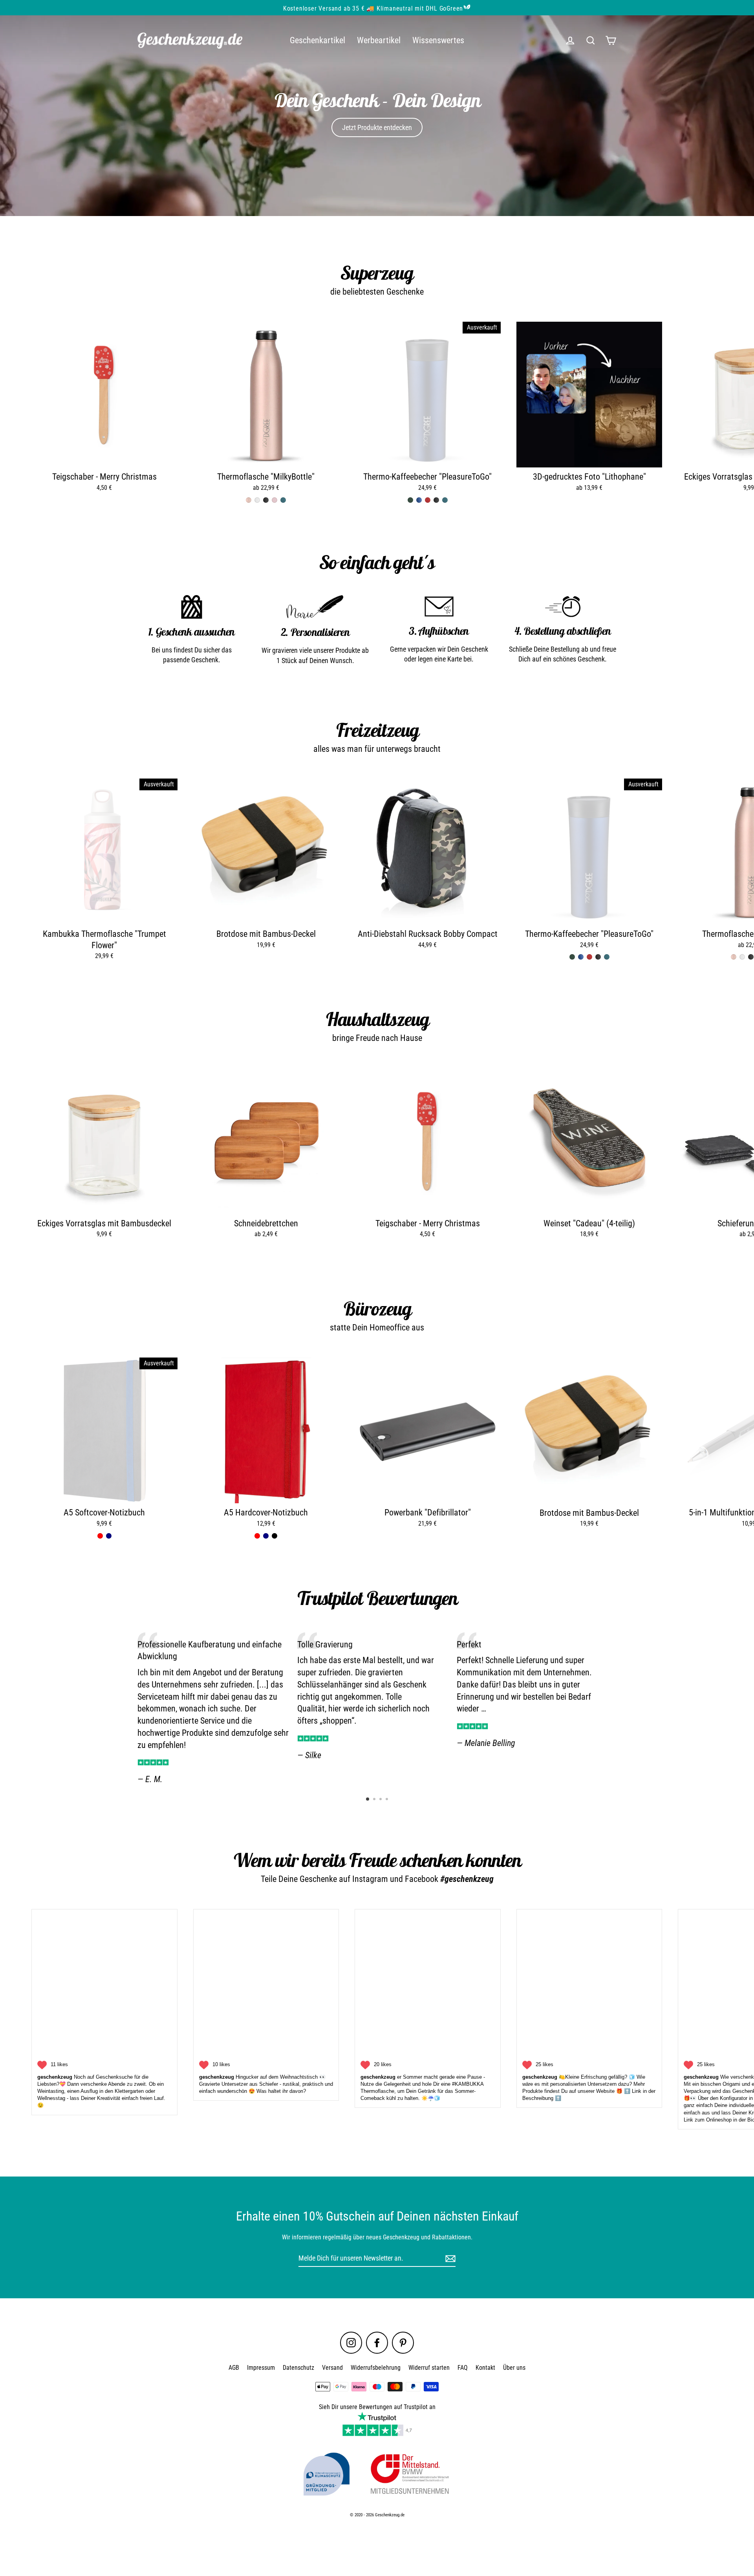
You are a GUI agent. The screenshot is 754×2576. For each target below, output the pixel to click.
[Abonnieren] (630, 2505)
